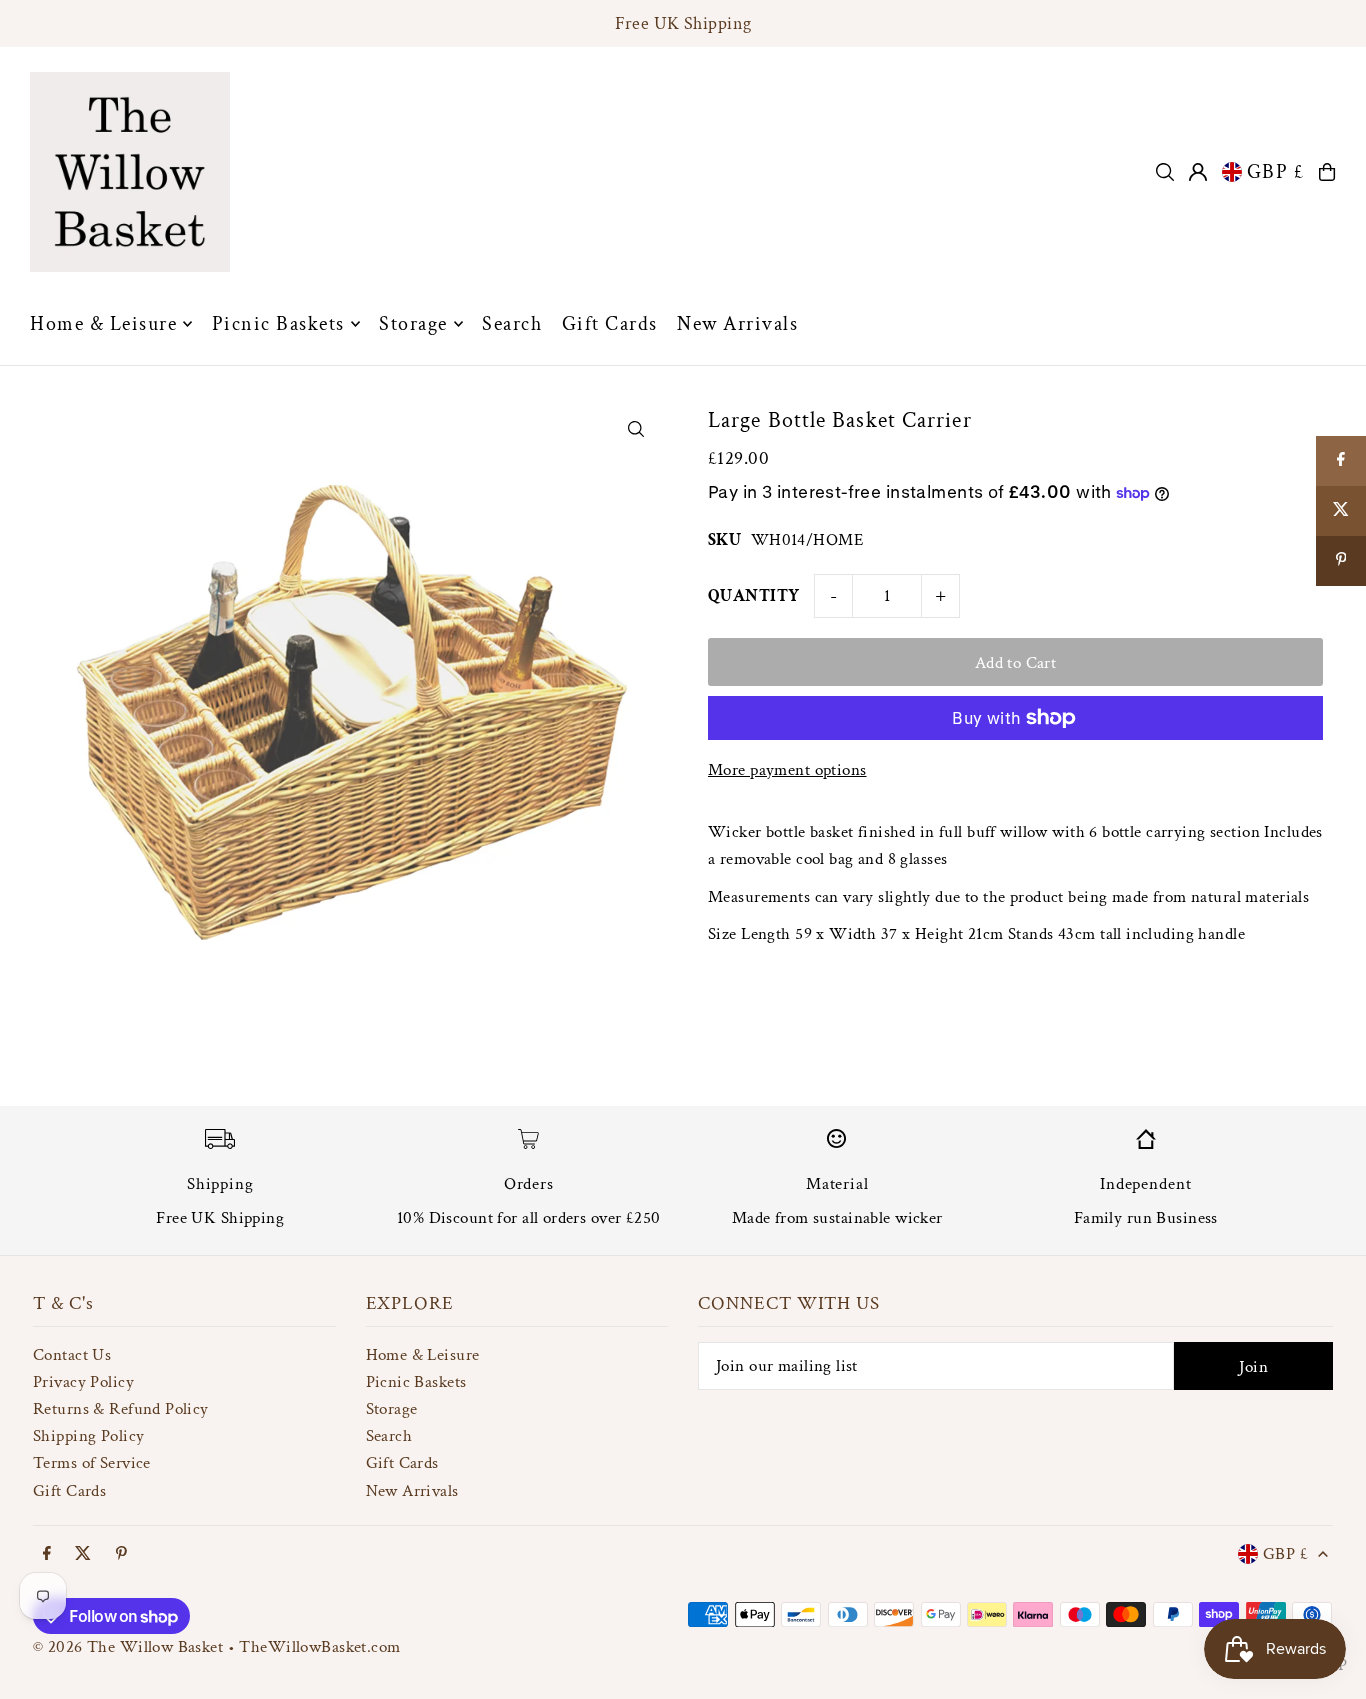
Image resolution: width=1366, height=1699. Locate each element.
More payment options (787, 770)
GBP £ (1276, 172)
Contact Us (72, 1355)
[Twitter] (83, 1555)
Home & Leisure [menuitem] (103, 324)
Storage (392, 1409)
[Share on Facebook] (1341, 461)
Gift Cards (69, 1491)
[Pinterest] (121, 1555)
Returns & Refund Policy (121, 1409)
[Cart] (1327, 172)
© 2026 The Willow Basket (128, 1647)
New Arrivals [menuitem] (737, 324)
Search (389, 1436)
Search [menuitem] (512, 324)
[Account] (1198, 172)
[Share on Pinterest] (1341, 561)
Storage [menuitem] (413, 324)
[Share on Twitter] (1341, 511)
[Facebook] (47, 1555)
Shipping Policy (88, 1436)
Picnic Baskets (416, 1382)
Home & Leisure (423, 1355)
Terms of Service (92, 1463)
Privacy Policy (83, 1382)
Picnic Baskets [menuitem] (278, 324)
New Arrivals (412, 1491)
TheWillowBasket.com (319, 1647)
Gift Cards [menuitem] (610, 324)
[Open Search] (1165, 172)
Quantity (753, 596)
